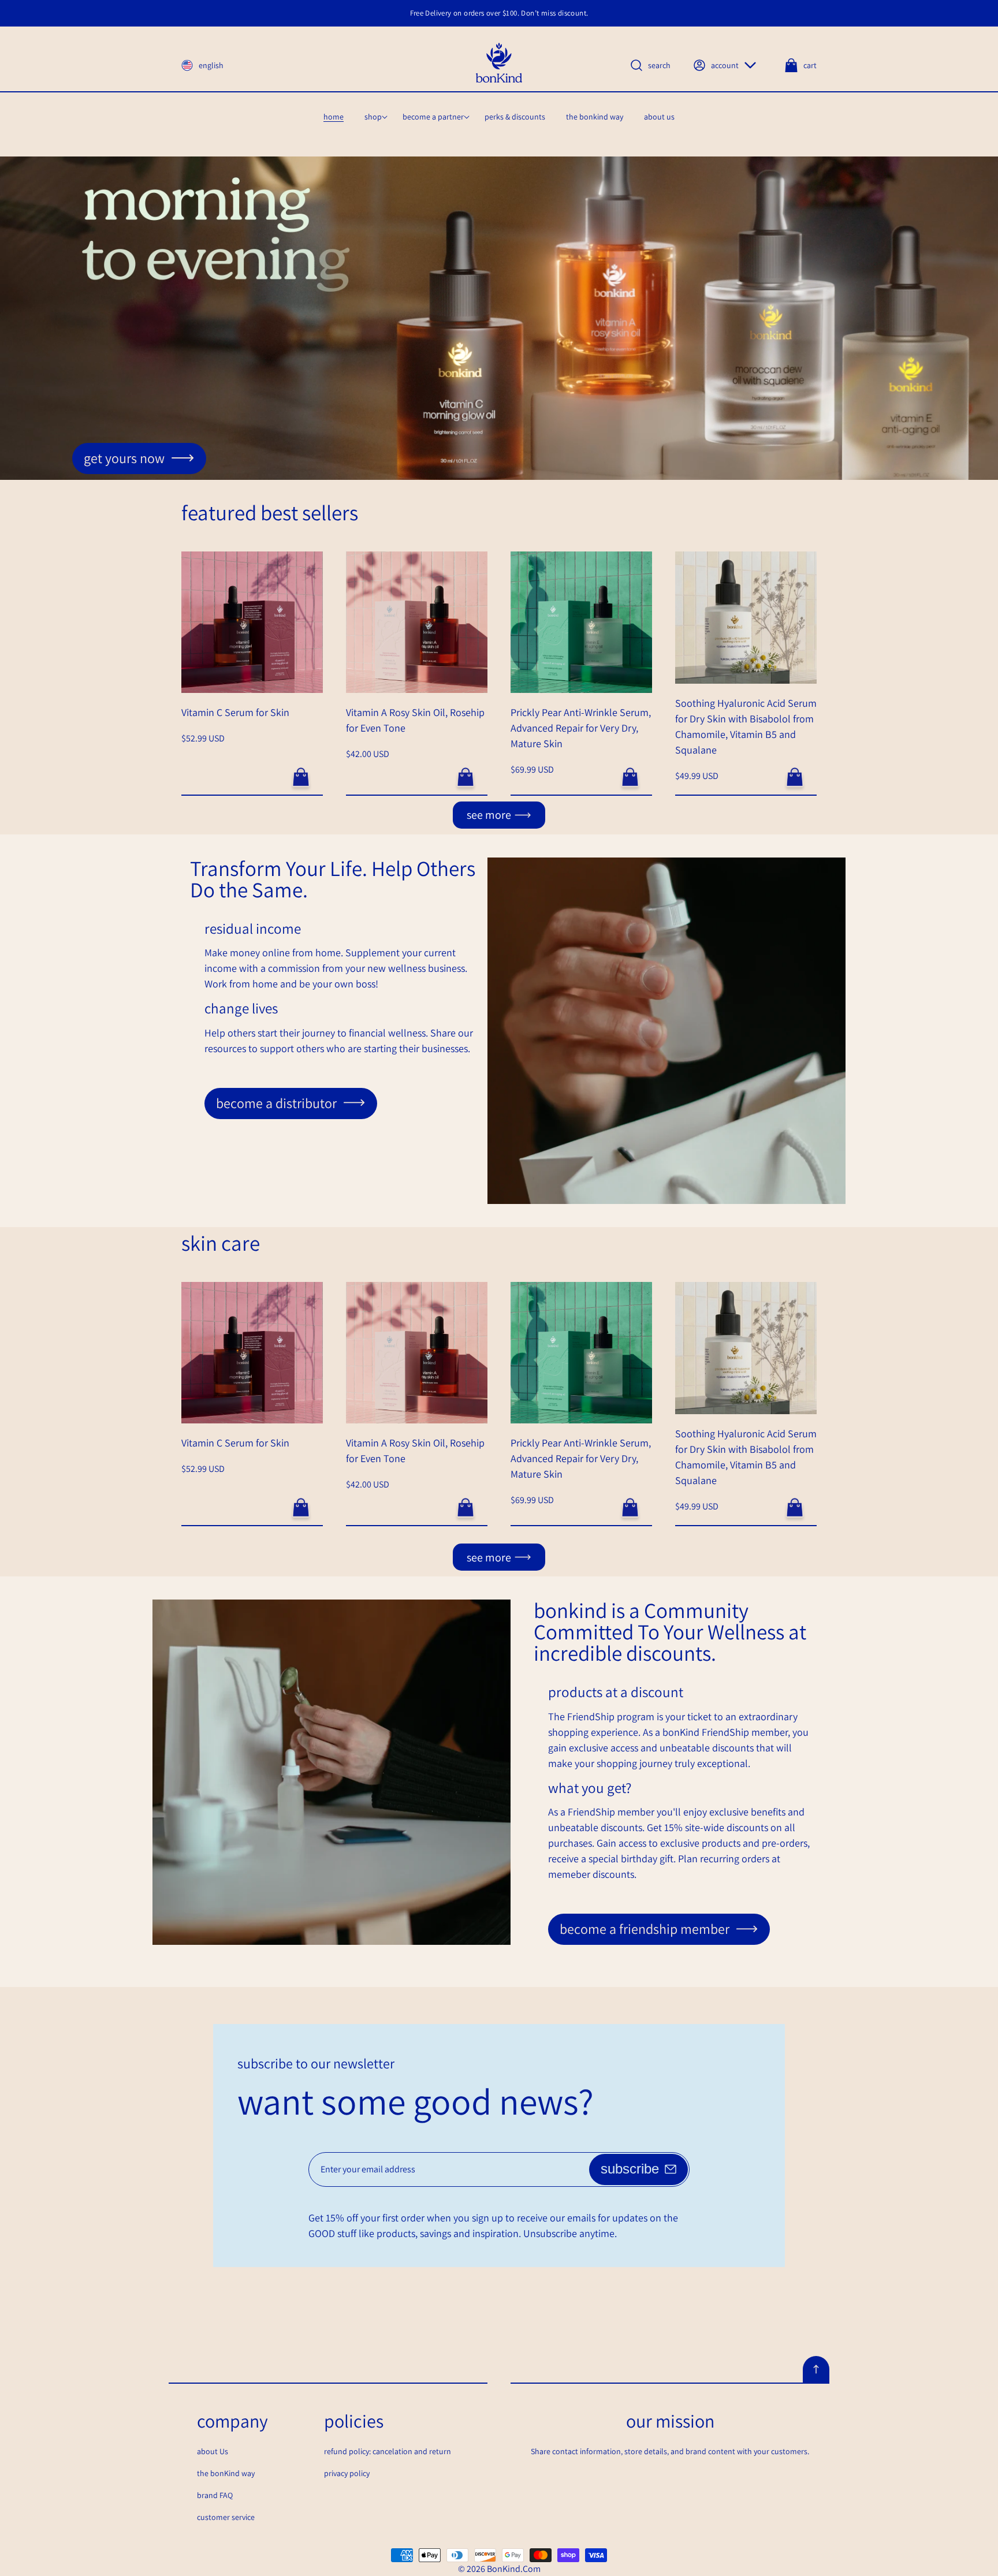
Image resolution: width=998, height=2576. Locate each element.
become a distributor (276, 1103)
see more (489, 815)
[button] (373, 117)
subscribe (630, 2169)
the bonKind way (226, 2473)
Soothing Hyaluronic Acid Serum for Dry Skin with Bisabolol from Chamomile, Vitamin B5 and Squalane (746, 726)
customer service (226, 2517)
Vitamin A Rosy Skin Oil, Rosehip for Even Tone (415, 720)
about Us (213, 2451)
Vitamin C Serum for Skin (235, 712)
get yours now (124, 458)
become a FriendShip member (645, 1929)
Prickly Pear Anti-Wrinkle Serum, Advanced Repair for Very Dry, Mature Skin (581, 728)
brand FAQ (215, 2495)
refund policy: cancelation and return (388, 2451)
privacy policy (347, 2473)
